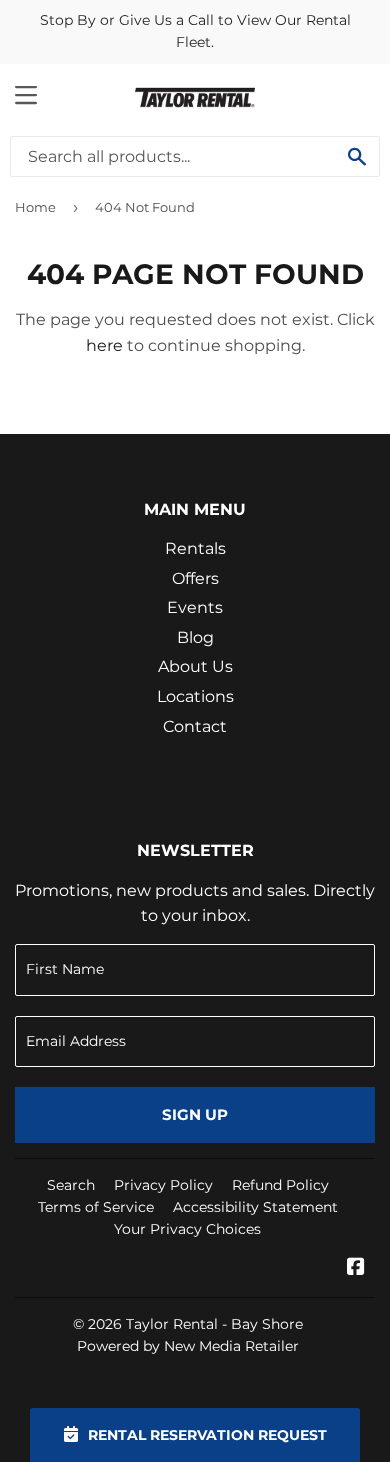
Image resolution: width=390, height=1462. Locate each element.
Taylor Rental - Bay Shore (214, 1324)
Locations (195, 696)
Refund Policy (280, 1185)
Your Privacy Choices (187, 1229)
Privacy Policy (163, 1185)
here (104, 345)
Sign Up (195, 1114)
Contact (195, 726)
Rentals (195, 548)
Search (71, 1185)
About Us (195, 666)
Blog (195, 637)
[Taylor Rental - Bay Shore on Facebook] (356, 1268)
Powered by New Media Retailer (188, 1346)
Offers (195, 578)
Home (35, 207)
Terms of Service (96, 1207)
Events (195, 607)
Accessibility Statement (255, 1207)
